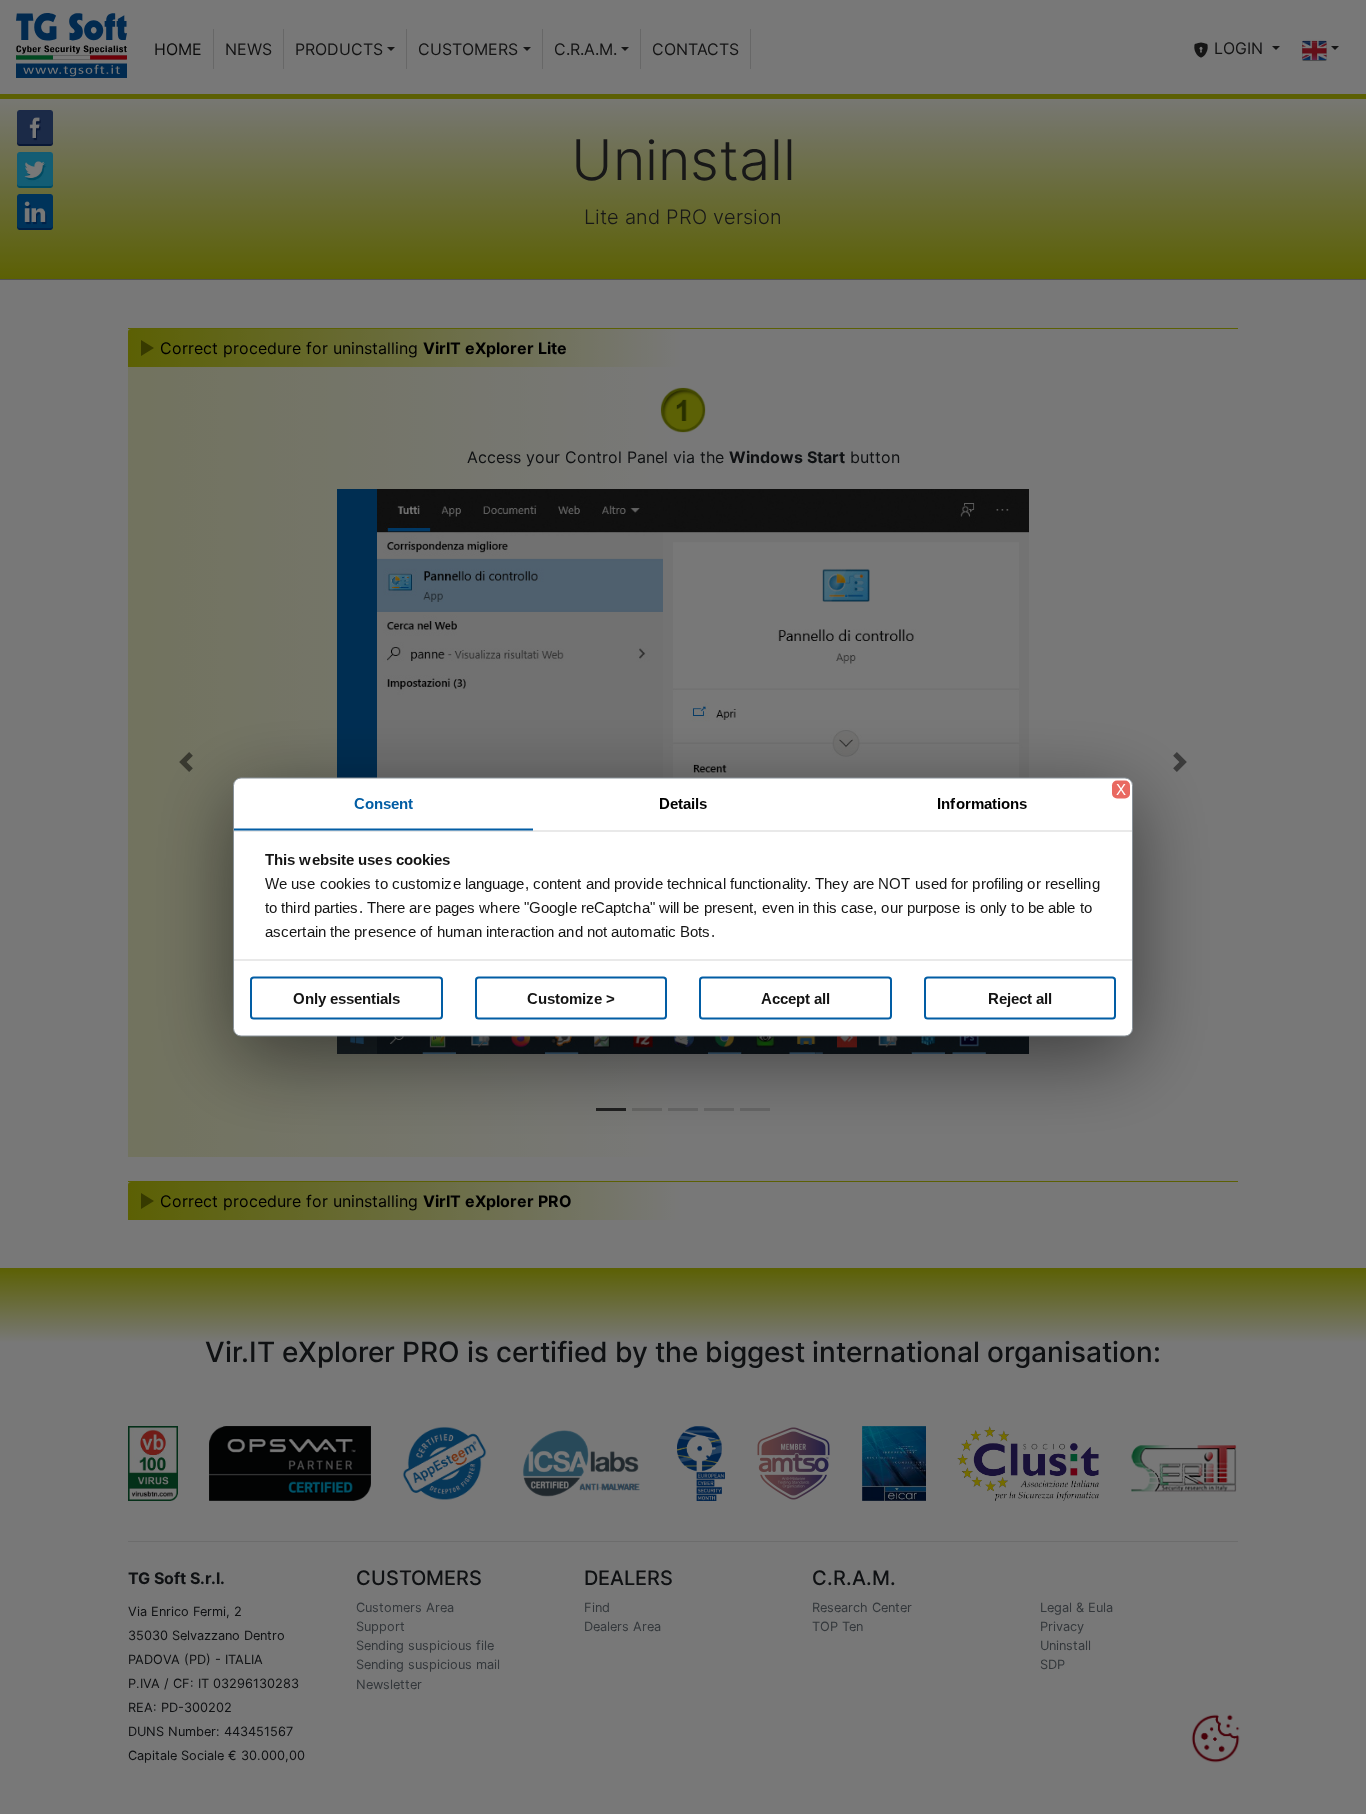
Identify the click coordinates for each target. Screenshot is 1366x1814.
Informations (982, 803)
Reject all (1020, 997)
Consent (384, 803)
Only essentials (346, 997)
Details (683, 803)
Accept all (795, 997)
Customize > (571, 997)
